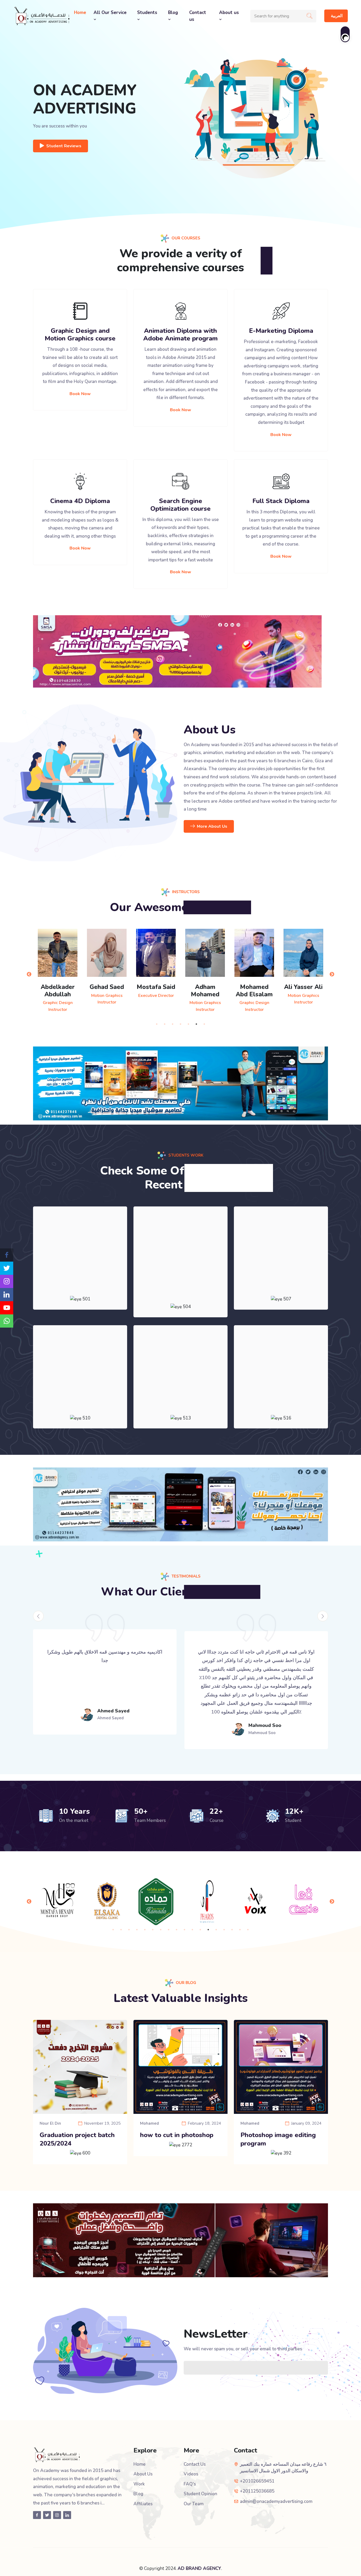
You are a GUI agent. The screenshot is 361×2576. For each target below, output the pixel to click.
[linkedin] (7, 1295)
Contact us (198, 16)
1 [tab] (157, 1024)
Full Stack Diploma (281, 501)
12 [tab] (200, 1930)
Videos (191, 2474)
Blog (173, 13)
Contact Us (195, 2464)
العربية (337, 16)
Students (147, 13)
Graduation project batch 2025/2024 (77, 2139)
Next (332, 974)
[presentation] (38, 1616)
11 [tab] (192, 1930)
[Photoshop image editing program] (281, 2067)
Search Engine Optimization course (181, 505)
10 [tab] (184, 1930)
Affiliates (143, 2504)
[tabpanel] (107, 967)
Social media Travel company (181, 1287)
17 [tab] (240, 1930)
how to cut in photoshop (177, 2135)
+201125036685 (257, 2491)
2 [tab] (165, 1024)
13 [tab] (208, 1930)
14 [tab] (216, 1930)
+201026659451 (257, 2481)
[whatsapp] (7, 1321)
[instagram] (7, 1281)
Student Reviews (64, 146)
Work (139, 2484)
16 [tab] (232, 1930)
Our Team (194, 2504)
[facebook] (7, 1255)
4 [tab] (181, 1024)
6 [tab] (196, 1024)
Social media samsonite (80, 1402)
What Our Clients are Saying (181, 1592)
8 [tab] (169, 1930)
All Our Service (110, 13)
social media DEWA (281, 1402)
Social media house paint (281, 1283)
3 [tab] (173, 1024)
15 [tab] (224, 1930)
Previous (29, 974)
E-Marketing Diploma (281, 331)
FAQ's (190, 2484)
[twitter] (7, 1268)
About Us (143, 2474)
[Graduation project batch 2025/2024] (80, 2067)
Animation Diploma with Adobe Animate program (181, 335)
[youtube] (7, 1308)
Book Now (80, 394)
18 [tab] (248, 1930)
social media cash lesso (181, 1402)
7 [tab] (204, 1024)
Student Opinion (200, 2494)
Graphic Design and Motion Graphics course (80, 335)
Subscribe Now (306, 2368)
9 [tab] (177, 1930)
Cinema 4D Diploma (80, 501)
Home (80, 13)
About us (229, 13)
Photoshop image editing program (278, 2139)
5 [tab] (188, 1024)
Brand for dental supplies (80, 1283)
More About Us (212, 826)
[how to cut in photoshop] (181, 2067)
